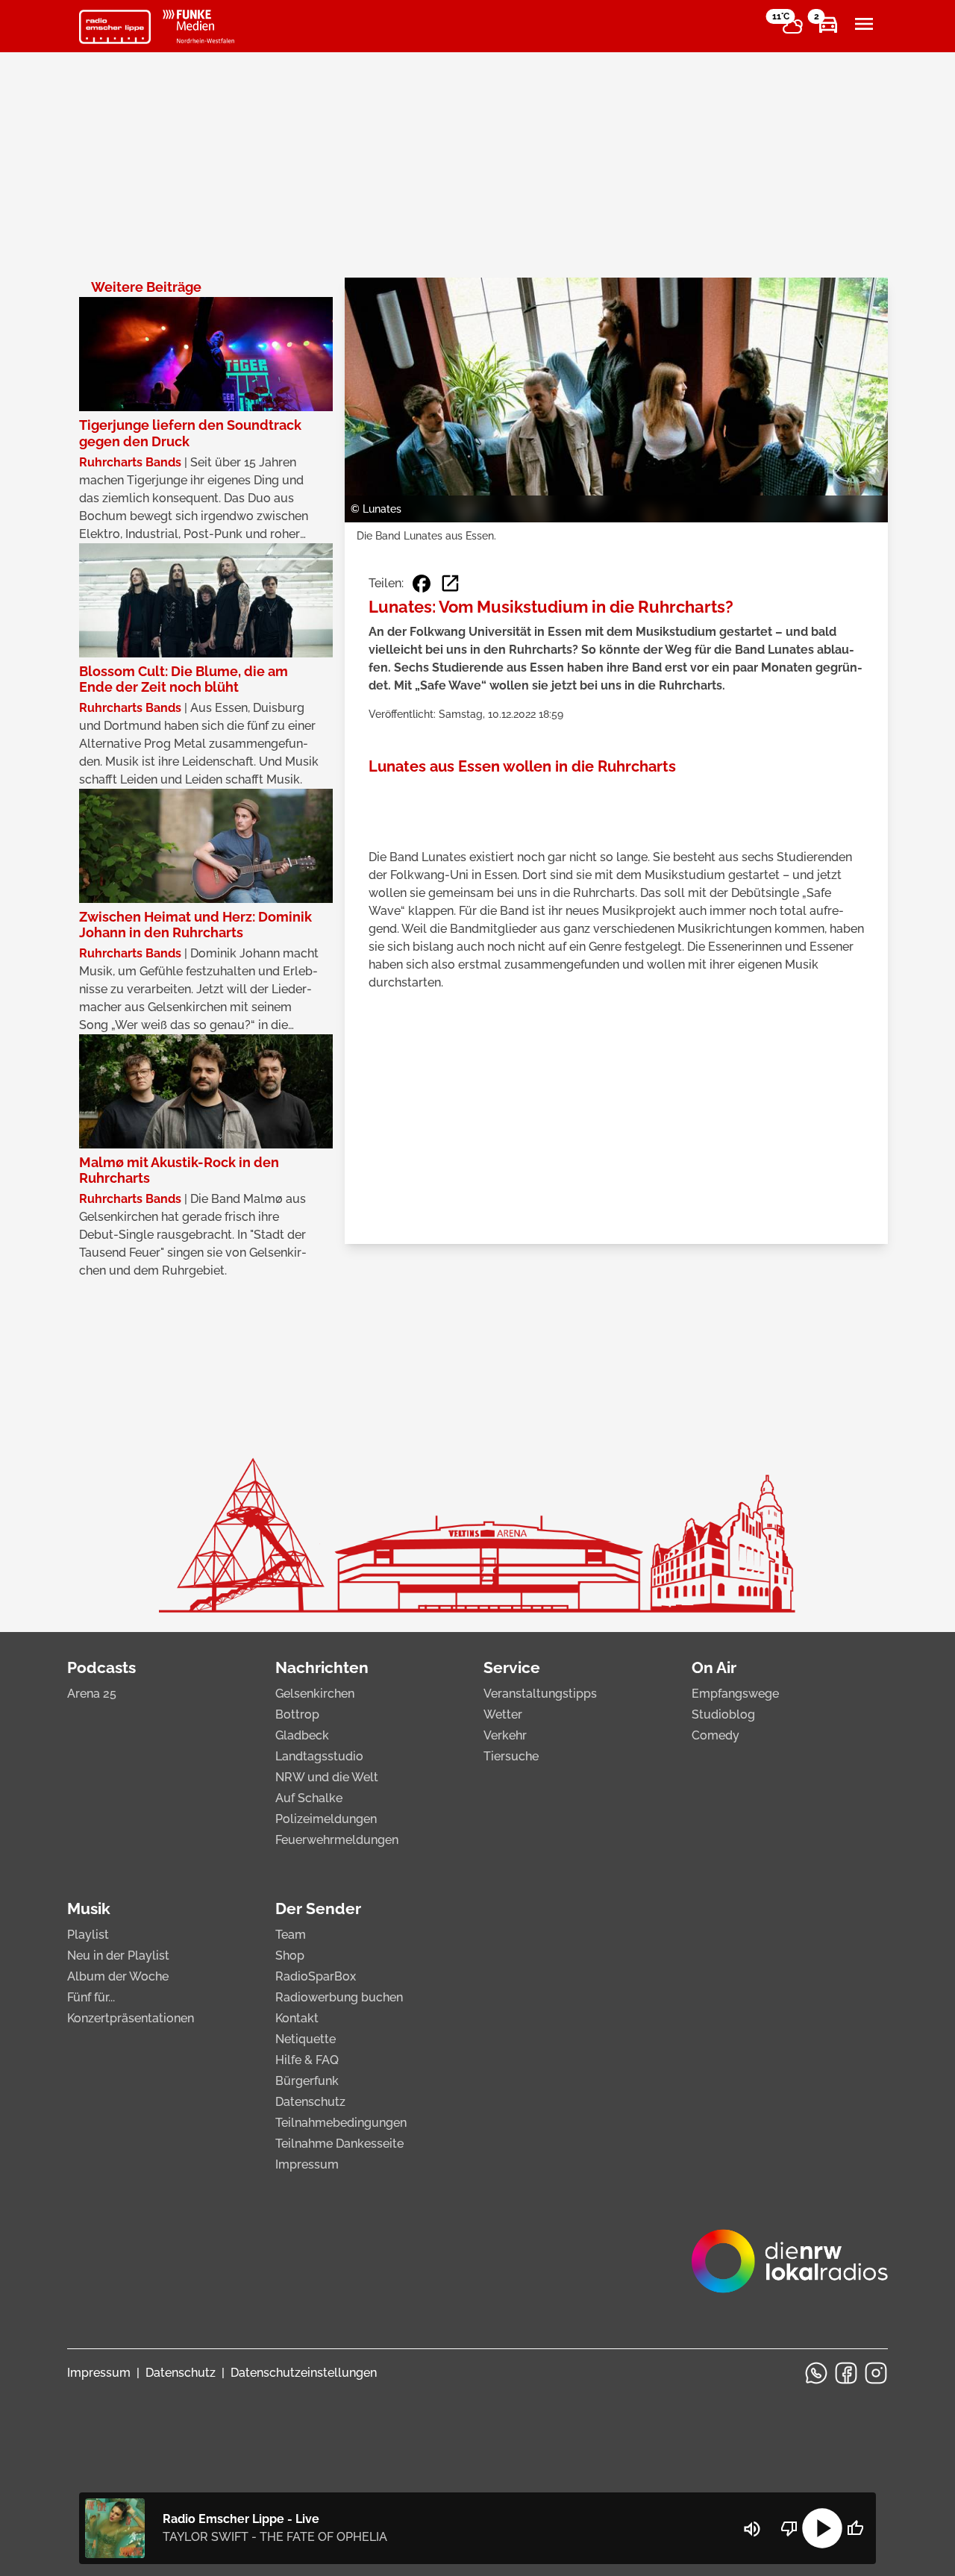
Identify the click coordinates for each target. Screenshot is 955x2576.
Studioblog (723, 1714)
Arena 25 (92, 1694)
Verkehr (505, 1735)
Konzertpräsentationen (131, 2018)
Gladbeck (302, 1735)
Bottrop (297, 1714)
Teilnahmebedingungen (341, 2123)
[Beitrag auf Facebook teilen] (422, 584)
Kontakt (297, 2018)
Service (512, 1667)
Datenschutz (310, 2102)
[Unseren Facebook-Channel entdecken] (846, 2373)
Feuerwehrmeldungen (337, 1840)
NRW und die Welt (327, 1777)
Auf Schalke (309, 1798)
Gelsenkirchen (315, 1694)
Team (291, 1935)
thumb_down (789, 2528)
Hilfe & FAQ (307, 2060)
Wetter (503, 1714)
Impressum (307, 2164)
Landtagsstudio (319, 1756)
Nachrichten (322, 1667)
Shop (290, 1956)
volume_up (752, 2529)
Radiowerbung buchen (339, 1997)
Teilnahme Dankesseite (339, 2144)
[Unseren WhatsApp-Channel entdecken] (816, 2373)
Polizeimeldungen (326, 1819)
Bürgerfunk (307, 2081)
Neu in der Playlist (118, 1956)
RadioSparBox (316, 1976)
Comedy (716, 1735)
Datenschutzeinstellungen (304, 2373)
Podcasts (101, 1667)
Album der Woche (118, 1976)
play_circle (822, 2528)
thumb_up (855, 2528)
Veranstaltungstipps (540, 1694)
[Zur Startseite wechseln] (115, 27)
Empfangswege (735, 1694)
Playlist (88, 1935)
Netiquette (306, 2039)
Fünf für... (91, 1997)
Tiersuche (511, 1756)
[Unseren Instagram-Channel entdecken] (876, 2373)
